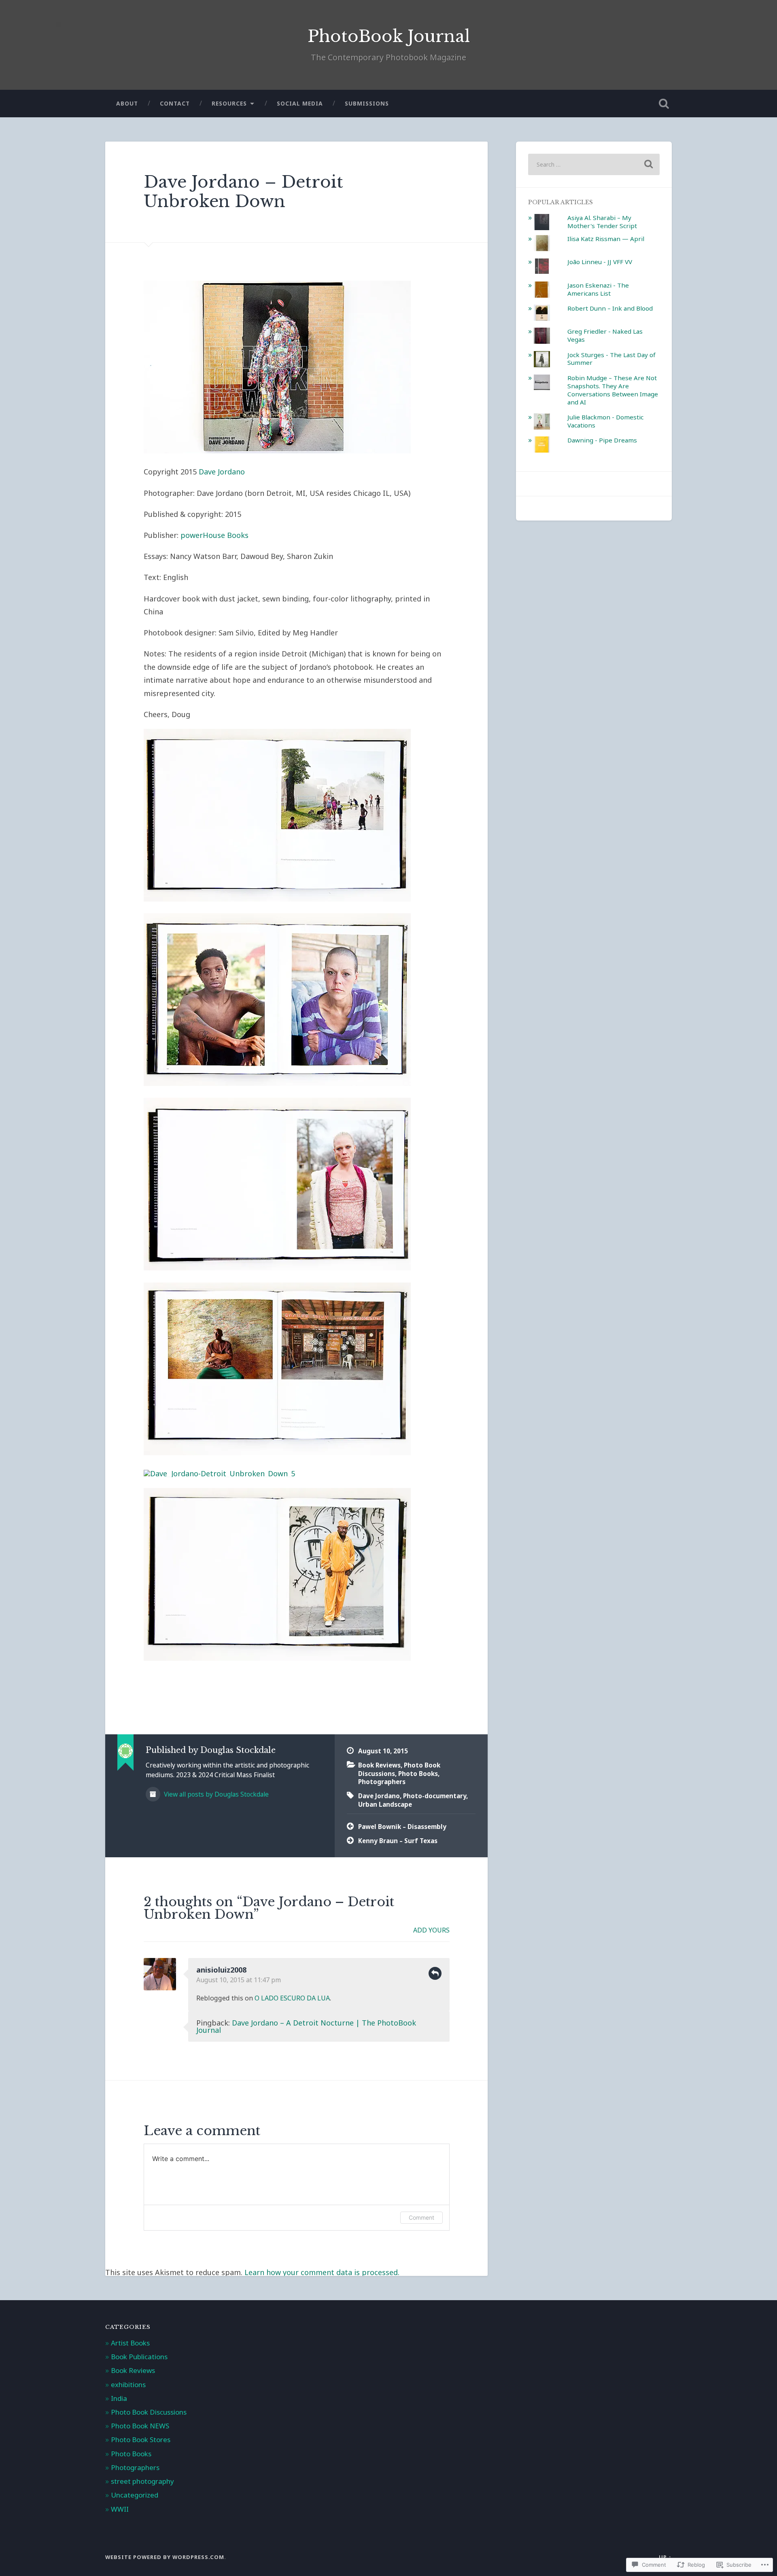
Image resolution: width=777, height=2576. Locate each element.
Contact (175, 103)
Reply (435, 1973)
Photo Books (418, 1774)
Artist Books (130, 2343)
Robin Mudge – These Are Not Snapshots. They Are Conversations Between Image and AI (613, 390)
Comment (421, 2217)
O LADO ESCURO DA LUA (292, 1998)
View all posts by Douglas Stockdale (215, 1794)
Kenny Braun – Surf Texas (398, 1841)
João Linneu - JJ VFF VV (600, 262)
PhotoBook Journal (389, 36)
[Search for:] (594, 164)
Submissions (367, 103)
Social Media (300, 103)
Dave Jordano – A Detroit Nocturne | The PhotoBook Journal (306, 2026)
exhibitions (128, 2384)
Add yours (431, 1930)
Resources (229, 103)
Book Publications (139, 2357)
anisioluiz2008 (221, 1970)
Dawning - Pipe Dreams (602, 440)
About (127, 103)
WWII (120, 2509)
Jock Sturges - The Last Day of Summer (611, 359)
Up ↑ (665, 2557)
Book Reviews (379, 1765)
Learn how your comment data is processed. (322, 2272)
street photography (142, 2481)
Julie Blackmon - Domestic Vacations (605, 421)
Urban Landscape (385, 1804)
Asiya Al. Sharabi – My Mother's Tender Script (602, 222)
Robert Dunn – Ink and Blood (610, 308)
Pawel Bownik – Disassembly (402, 1827)
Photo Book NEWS (140, 2426)
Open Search (664, 104)
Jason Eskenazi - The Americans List (598, 289)
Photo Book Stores (141, 2439)
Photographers (382, 1782)
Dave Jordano (222, 472)
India (119, 2398)
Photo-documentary (435, 1796)
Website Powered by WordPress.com (165, 2557)
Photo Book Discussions (149, 2412)
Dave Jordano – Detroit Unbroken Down (243, 192)
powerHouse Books (214, 535)
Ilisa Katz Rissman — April (606, 239)
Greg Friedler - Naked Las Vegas (605, 335)
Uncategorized (135, 2495)
